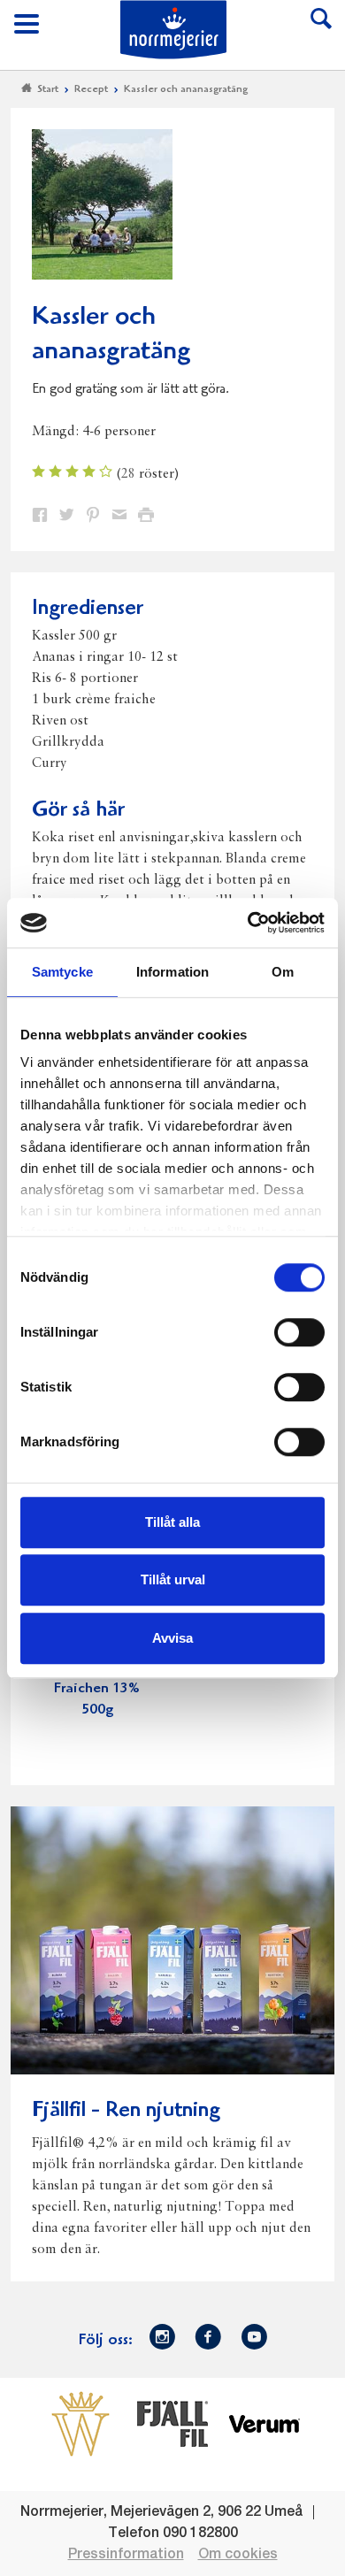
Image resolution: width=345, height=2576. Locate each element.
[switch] (299, 1330)
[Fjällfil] (172, 2424)
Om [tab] (283, 972)
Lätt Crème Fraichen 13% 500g (97, 1689)
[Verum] (264, 2424)
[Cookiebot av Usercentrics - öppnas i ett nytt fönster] (248, 923)
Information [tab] (172, 972)
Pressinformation (126, 2555)
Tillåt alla (172, 1522)
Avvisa (172, 1638)
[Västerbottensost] (80, 2424)
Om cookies (238, 2555)
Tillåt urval (173, 1579)
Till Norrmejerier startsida (173, 30)
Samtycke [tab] (62, 972)
